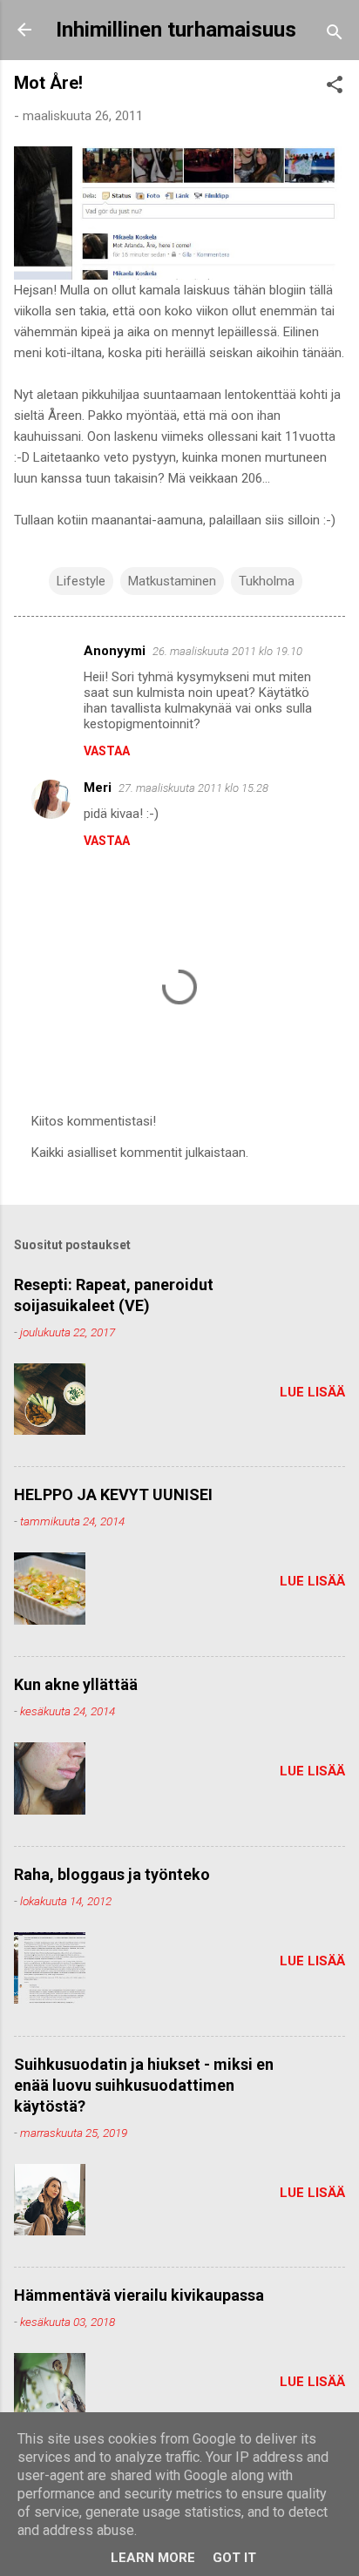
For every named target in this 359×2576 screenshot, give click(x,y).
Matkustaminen (172, 581)
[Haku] (335, 35)
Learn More (153, 2558)
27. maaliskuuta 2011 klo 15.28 (193, 788)
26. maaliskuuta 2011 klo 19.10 (227, 651)
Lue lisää (312, 1392)
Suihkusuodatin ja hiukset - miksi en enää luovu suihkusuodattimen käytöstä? (144, 2085)
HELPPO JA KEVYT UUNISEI (113, 1494)
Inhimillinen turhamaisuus (176, 30)
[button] (335, 88)
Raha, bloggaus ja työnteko (112, 1874)
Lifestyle (81, 581)
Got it (234, 2558)
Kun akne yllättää (76, 1684)
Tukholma (267, 581)
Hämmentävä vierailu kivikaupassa (139, 2295)
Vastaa (107, 751)
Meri (98, 788)
